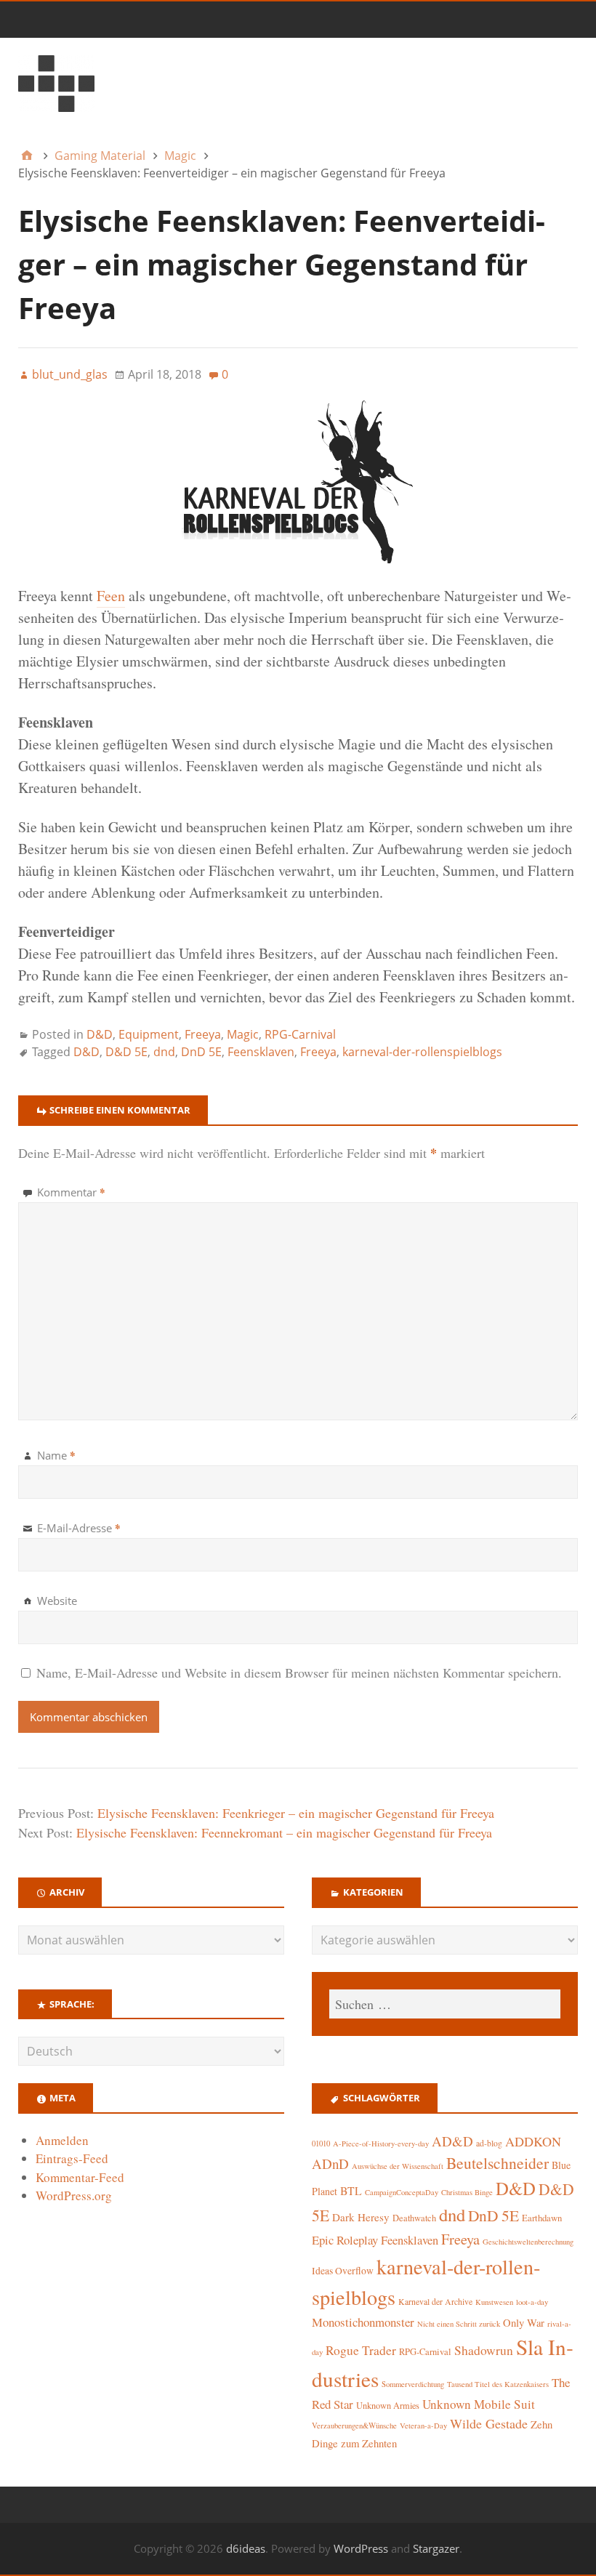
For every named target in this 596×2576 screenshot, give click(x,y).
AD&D (452, 2141)
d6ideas (246, 2548)
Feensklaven (261, 1052)
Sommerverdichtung (413, 2384)
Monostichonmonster (363, 2322)
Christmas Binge (467, 2192)
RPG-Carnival (300, 1034)
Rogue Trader (361, 2350)
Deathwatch (414, 2218)
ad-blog (489, 2143)
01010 (321, 2144)
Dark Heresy (361, 2217)
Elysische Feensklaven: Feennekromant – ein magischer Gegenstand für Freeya (284, 1832)
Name (56, 1455)
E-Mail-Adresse (79, 1528)
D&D (100, 1034)
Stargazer (436, 2548)
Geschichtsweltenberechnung (528, 2242)
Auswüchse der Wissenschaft (398, 2166)
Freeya (203, 1034)
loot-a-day (532, 2302)
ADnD (330, 2164)
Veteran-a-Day (423, 2426)
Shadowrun (484, 2350)
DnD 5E (201, 1052)
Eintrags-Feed (72, 2158)
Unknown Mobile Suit (479, 2404)
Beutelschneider (498, 2163)
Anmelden (62, 2140)
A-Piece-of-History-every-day (381, 2144)
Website (57, 1601)
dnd (164, 1052)
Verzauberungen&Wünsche (354, 2426)
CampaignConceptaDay (402, 2192)
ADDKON (533, 2141)
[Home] (27, 156)
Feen (111, 596)
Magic (243, 1034)
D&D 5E (126, 1052)
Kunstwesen (494, 2302)
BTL (351, 2190)
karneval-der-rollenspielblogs (422, 1052)
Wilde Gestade (489, 2423)
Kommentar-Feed (80, 2177)
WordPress (361, 2548)
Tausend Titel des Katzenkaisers (498, 2384)
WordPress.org (74, 2195)
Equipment (149, 1034)
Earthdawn (542, 2218)
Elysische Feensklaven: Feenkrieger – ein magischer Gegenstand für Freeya (296, 1813)
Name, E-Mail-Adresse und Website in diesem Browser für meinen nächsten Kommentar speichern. (299, 1673)
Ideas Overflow (343, 2271)
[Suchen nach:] (445, 2004)
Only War (524, 2323)
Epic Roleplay (345, 2240)
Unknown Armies (388, 2405)
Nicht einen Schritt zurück (459, 2324)
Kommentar (71, 1192)
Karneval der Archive (435, 2302)
